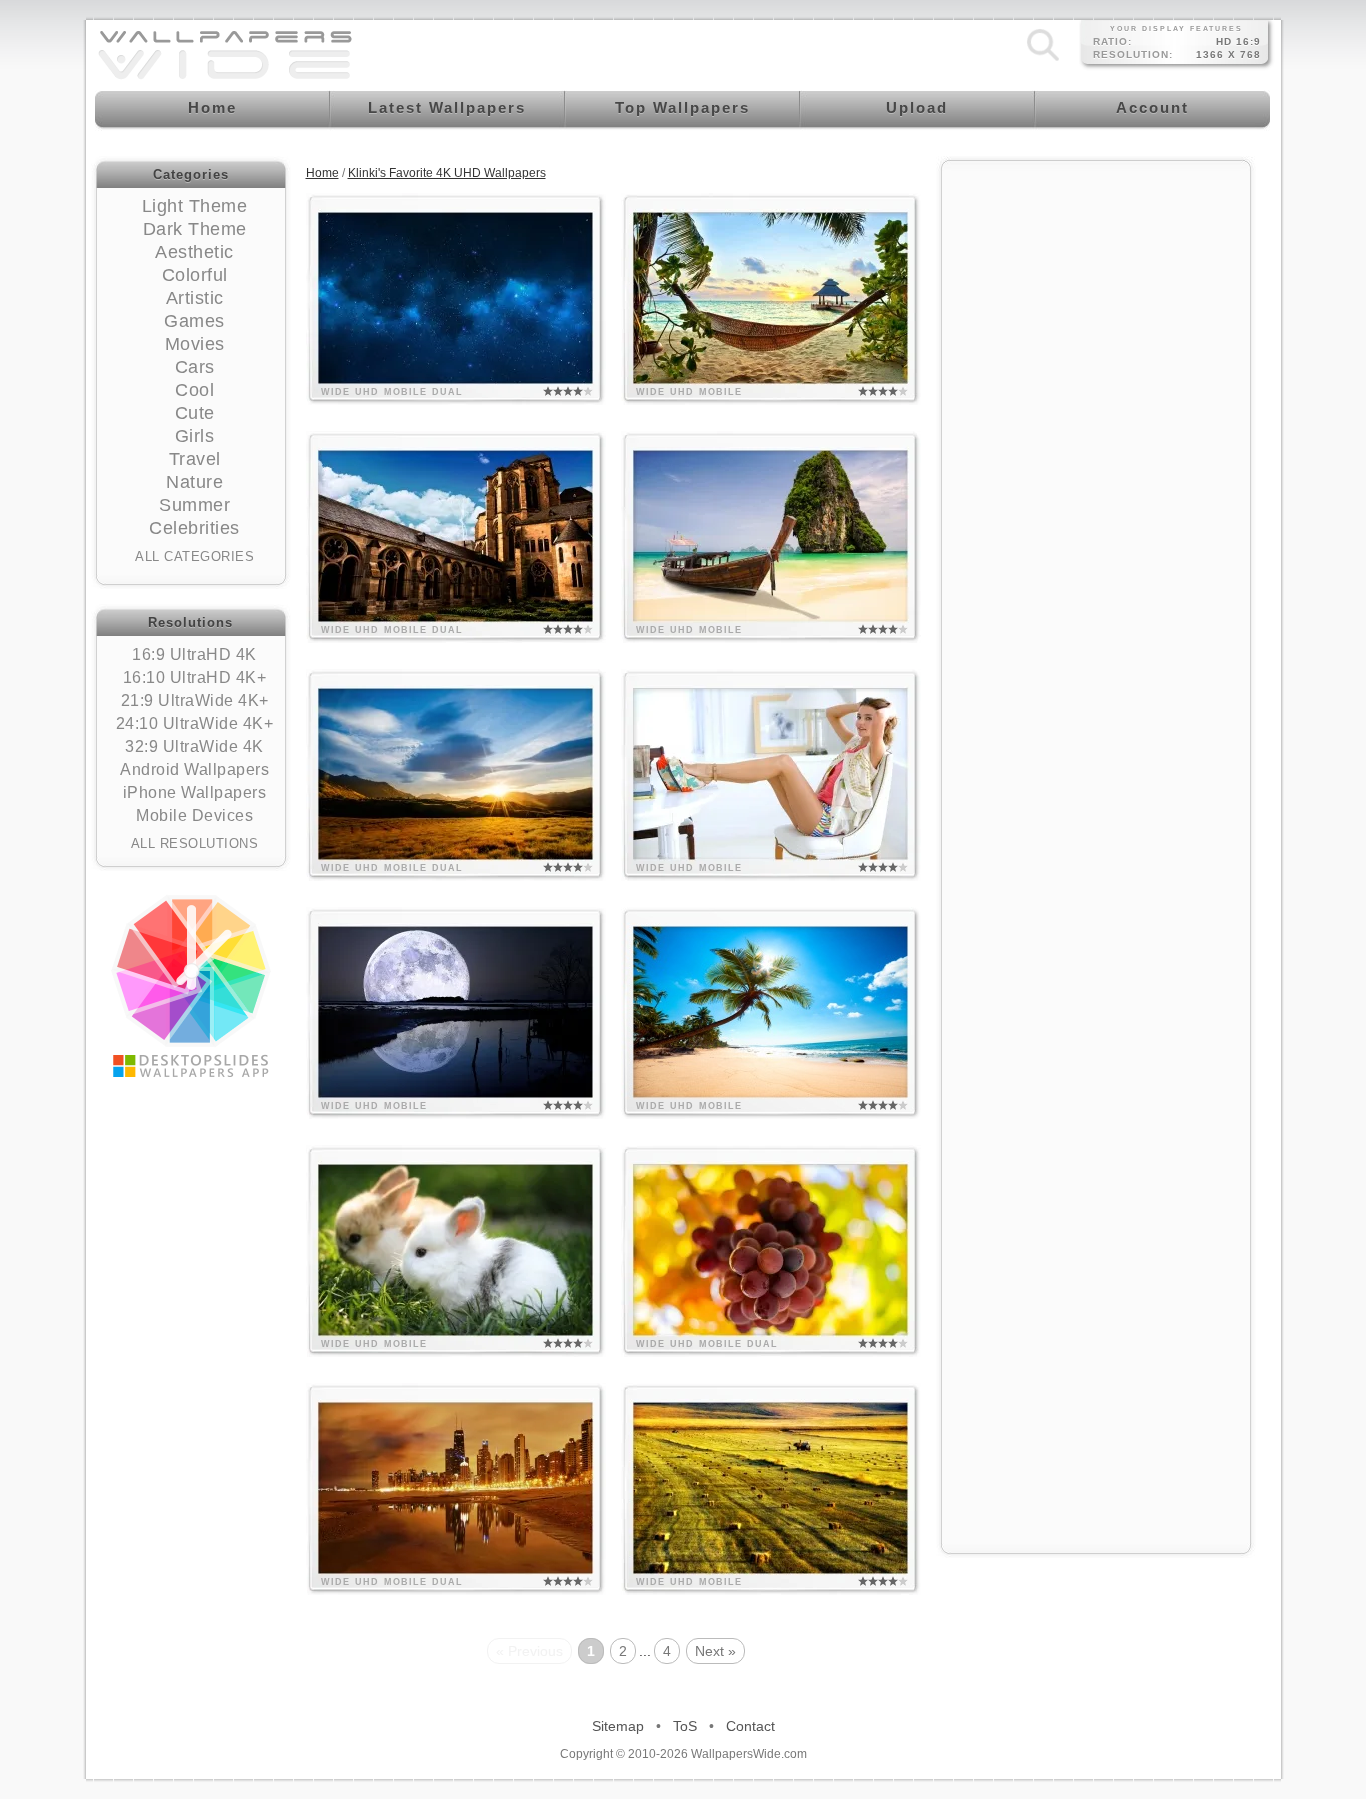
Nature (194, 482)
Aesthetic (194, 252)
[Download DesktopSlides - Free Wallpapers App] (191, 986)
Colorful (195, 275)
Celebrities (194, 528)
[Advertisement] (1096, 472)
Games (194, 321)
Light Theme (195, 206)
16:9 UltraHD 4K (194, 654)
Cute (195, 413)
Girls (195, 436)
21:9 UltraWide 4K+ (195, 700)
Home (322, 173)
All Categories (194, 556)
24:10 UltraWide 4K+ (195, 723)
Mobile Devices (194, 815)
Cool (194, 390)
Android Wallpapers (194, 769)
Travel (195, 459)
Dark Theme (195, 229)
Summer (194, 505)
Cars (195, 367)
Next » (715, 1651)
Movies (195, 344)
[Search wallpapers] (1043, 61)
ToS (685, 1726)
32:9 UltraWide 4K (194, 746)
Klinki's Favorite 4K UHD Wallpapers (447, 173)
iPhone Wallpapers (195, 792)
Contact (750, 1726)
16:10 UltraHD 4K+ (195, 677)
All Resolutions (195, 843)
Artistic (195, 298)
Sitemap (618, 1726)
